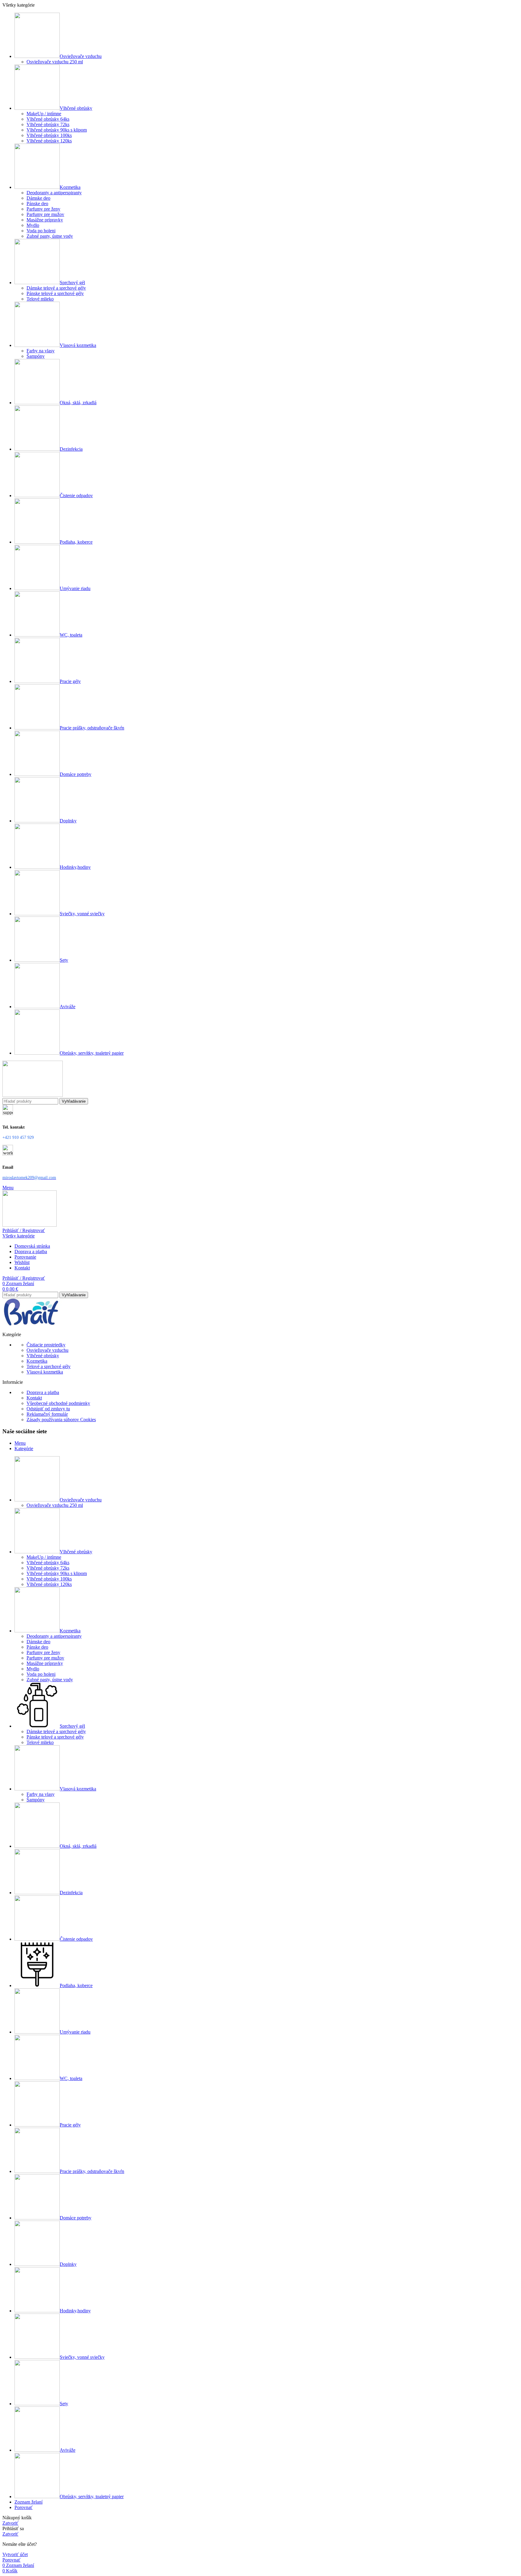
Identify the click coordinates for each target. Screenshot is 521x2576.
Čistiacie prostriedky (46, 1345)
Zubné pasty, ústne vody (50, 236)
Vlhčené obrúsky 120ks (49, 141)
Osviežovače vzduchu (47, 1350)
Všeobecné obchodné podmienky (58, 1403)
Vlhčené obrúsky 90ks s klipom (57, 130)
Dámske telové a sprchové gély (56, 288)
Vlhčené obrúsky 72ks (48, 124)
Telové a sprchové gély (49, 1366)
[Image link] (33, 1324)
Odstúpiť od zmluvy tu (48, 1409)
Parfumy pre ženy (43, 209)
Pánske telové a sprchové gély (55, 293)
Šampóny (36, 356)
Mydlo (33, 225)
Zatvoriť (10, 2523)
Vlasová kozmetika (45, 1372)
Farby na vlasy (41, 351)
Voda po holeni (41, 231)
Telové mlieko (40, 299)
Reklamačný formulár (47, 1414)
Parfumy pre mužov (45, 214)
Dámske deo (38, 198)
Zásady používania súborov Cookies (61, 1420)
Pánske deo (37, 203)
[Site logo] (33, 1095)
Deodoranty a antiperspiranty (54, 193)
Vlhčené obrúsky (43, 1356)
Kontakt (34, 1398)
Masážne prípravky (45, 220)
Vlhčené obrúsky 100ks (49, 135)
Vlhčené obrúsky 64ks (48, 119)
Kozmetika (37, 1361)
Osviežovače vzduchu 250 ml (55, 62)
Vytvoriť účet (15, 2554)
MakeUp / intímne (44, 114)
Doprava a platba (43, 1392)
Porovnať (24, 2507)
